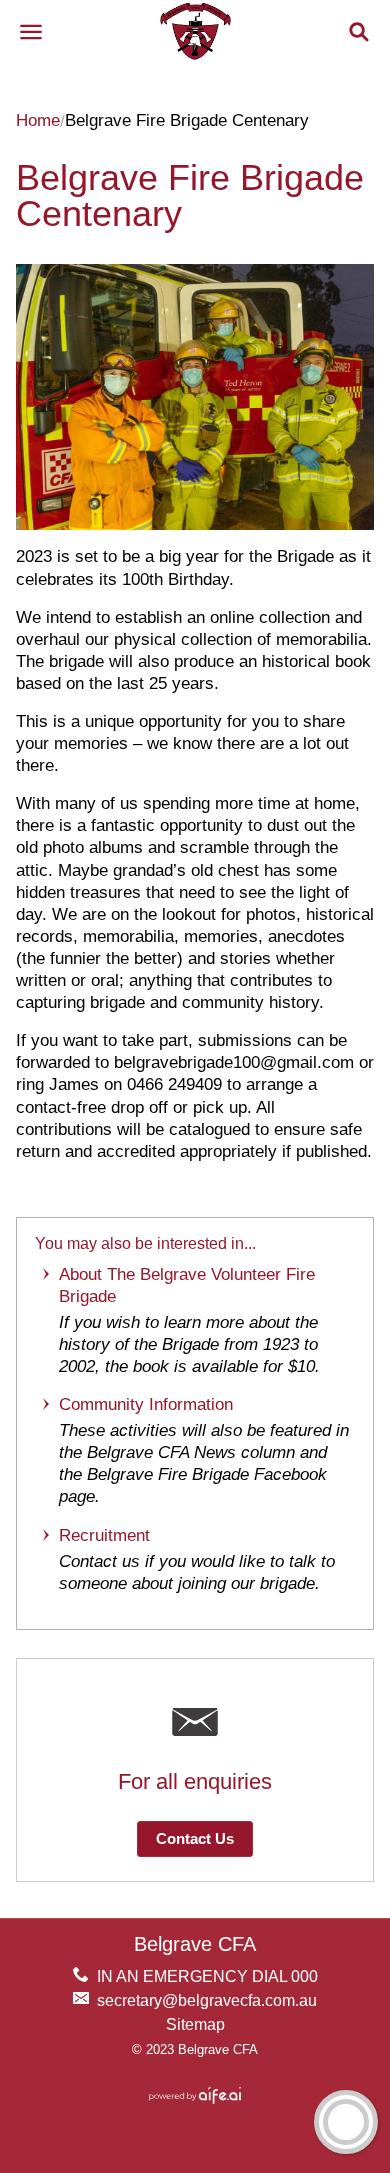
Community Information (146, 1404)
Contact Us (195, 1839)
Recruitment (104, 1535)
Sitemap (195, 2024)
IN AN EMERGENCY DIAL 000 (207, 1976)
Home (38, 120)
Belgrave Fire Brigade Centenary (190, 195)
